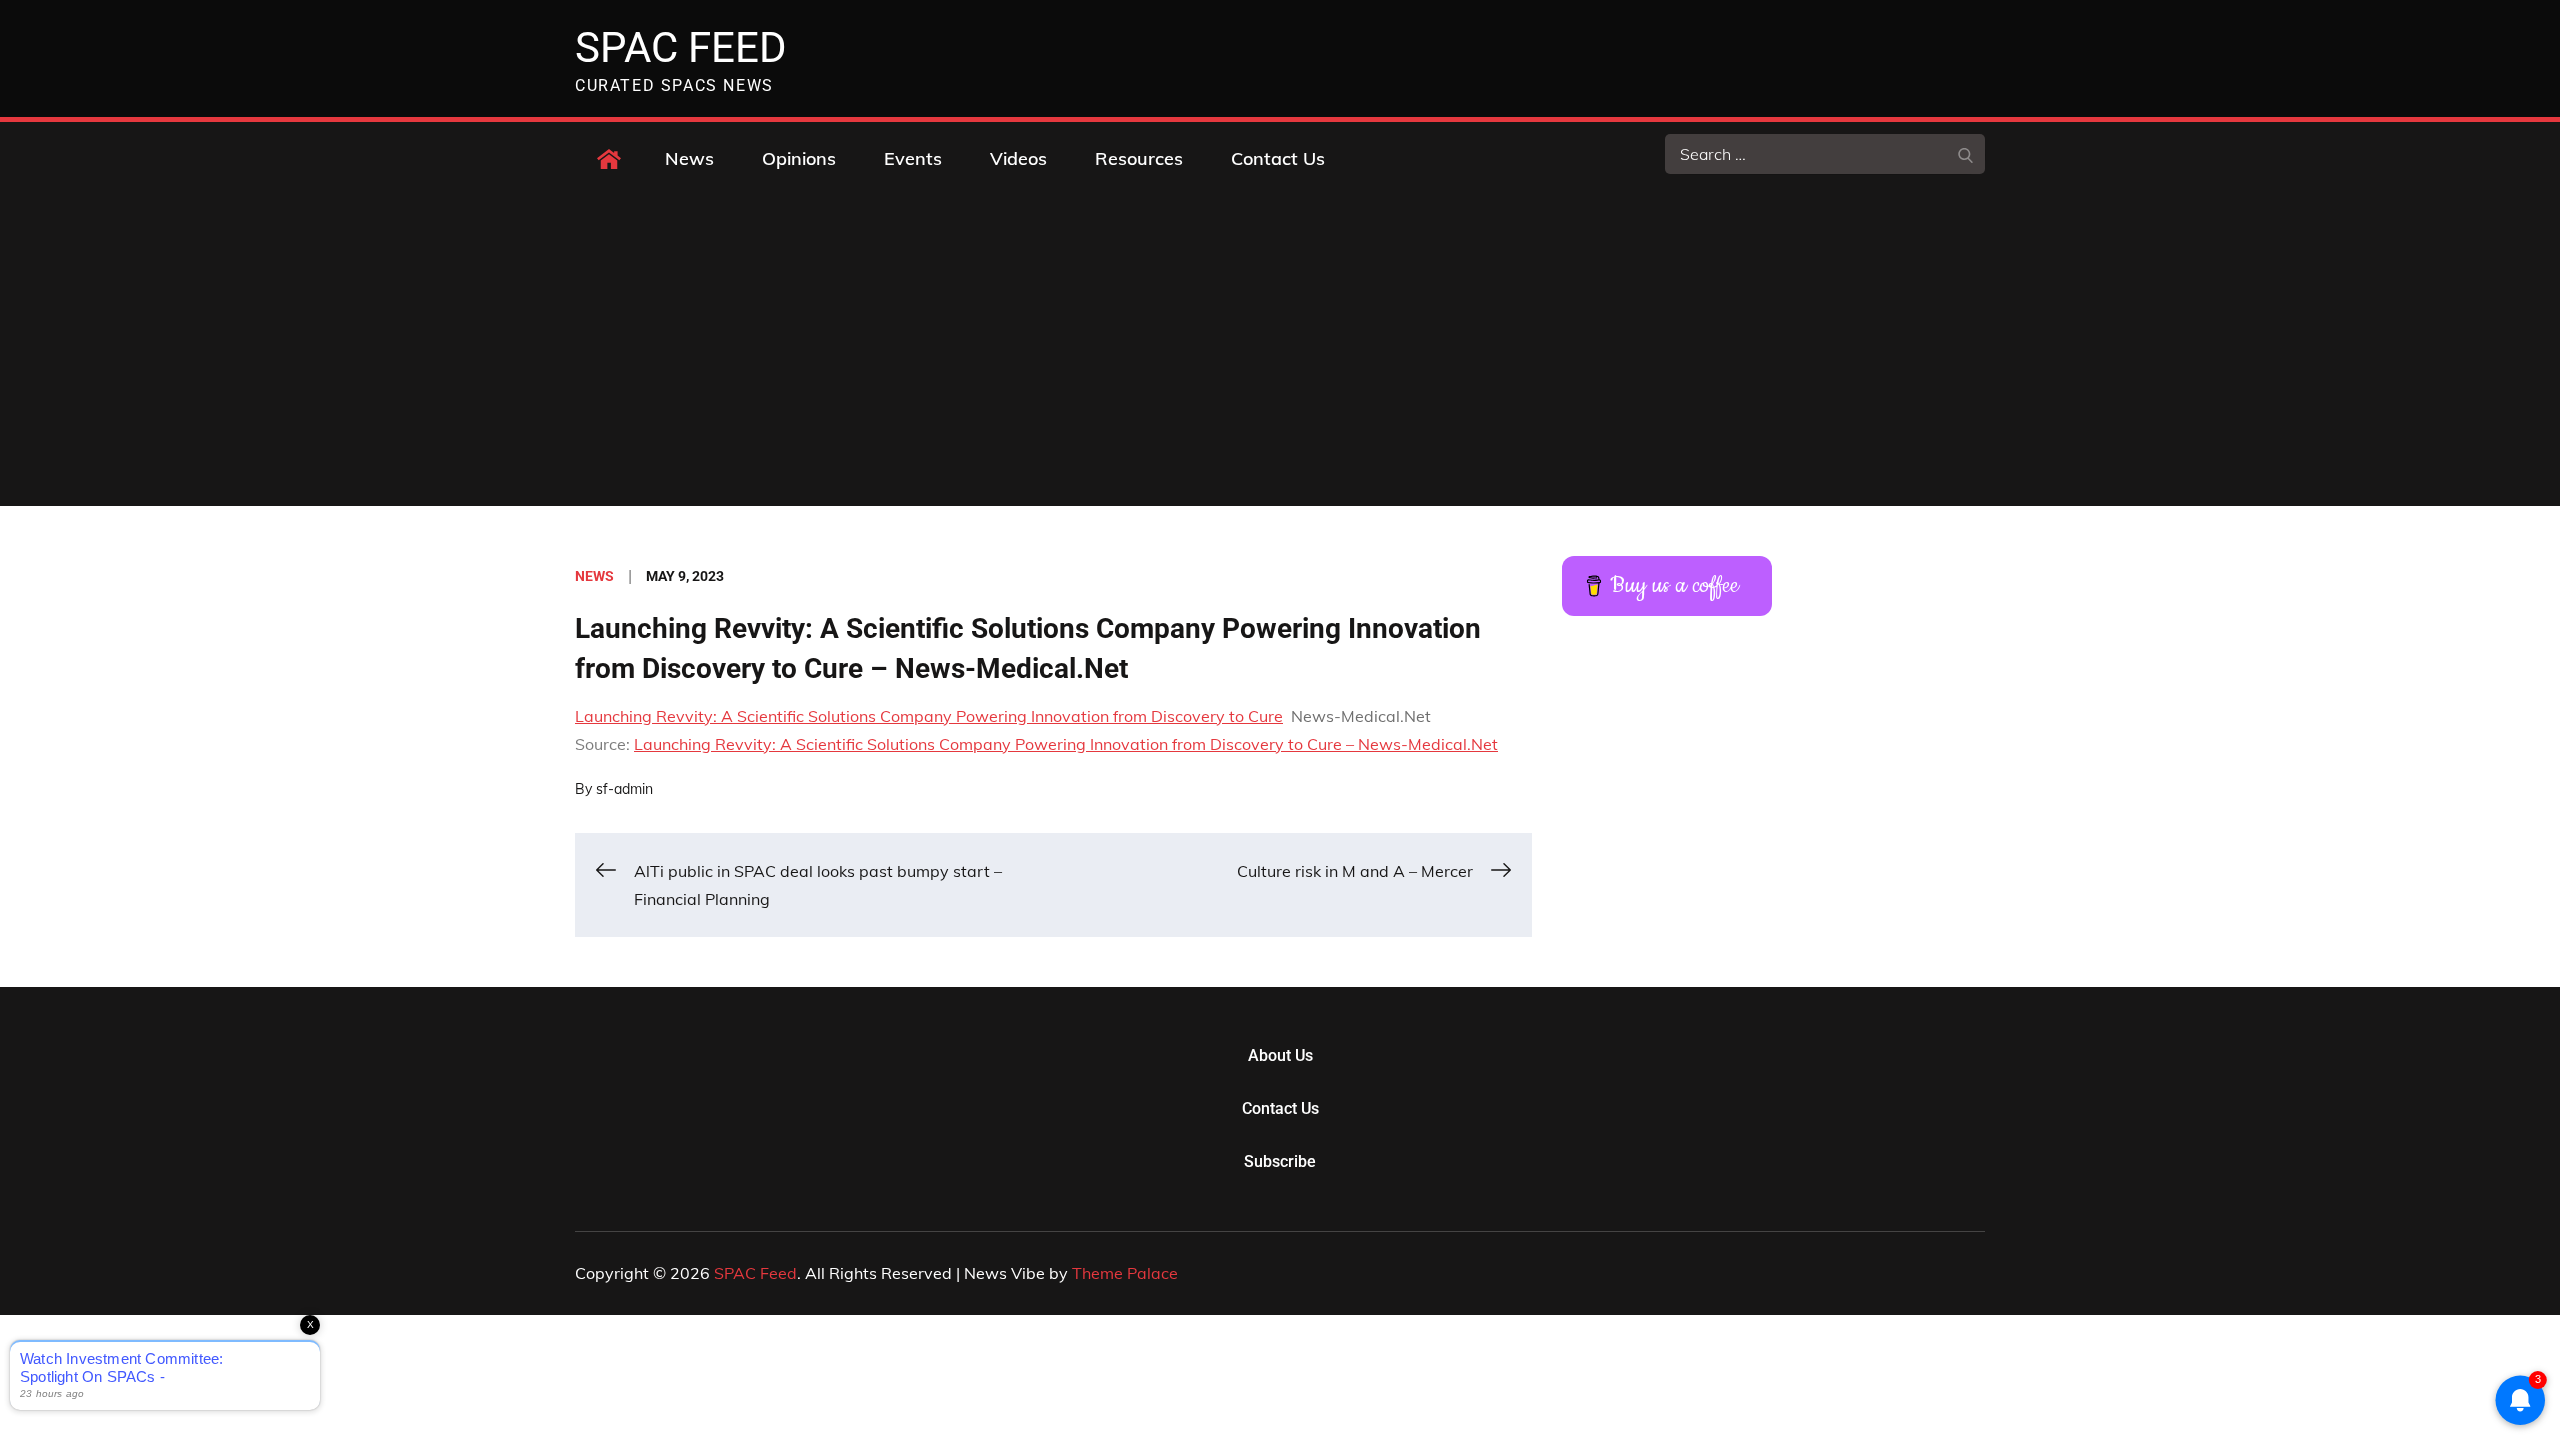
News (689, 158)
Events (913, 158)
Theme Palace (1125, 1273)
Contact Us (1278, 158)
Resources (1139, 158)
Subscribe (1280, 1161)
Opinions (799, 158)
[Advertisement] (1280, 356)
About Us (1280, 1055)
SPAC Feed (681, 47)
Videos (1018, 158)
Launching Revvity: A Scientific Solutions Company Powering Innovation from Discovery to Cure (929, 716)
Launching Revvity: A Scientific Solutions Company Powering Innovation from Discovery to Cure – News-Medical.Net (1066, 744)
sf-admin (624, 789)
